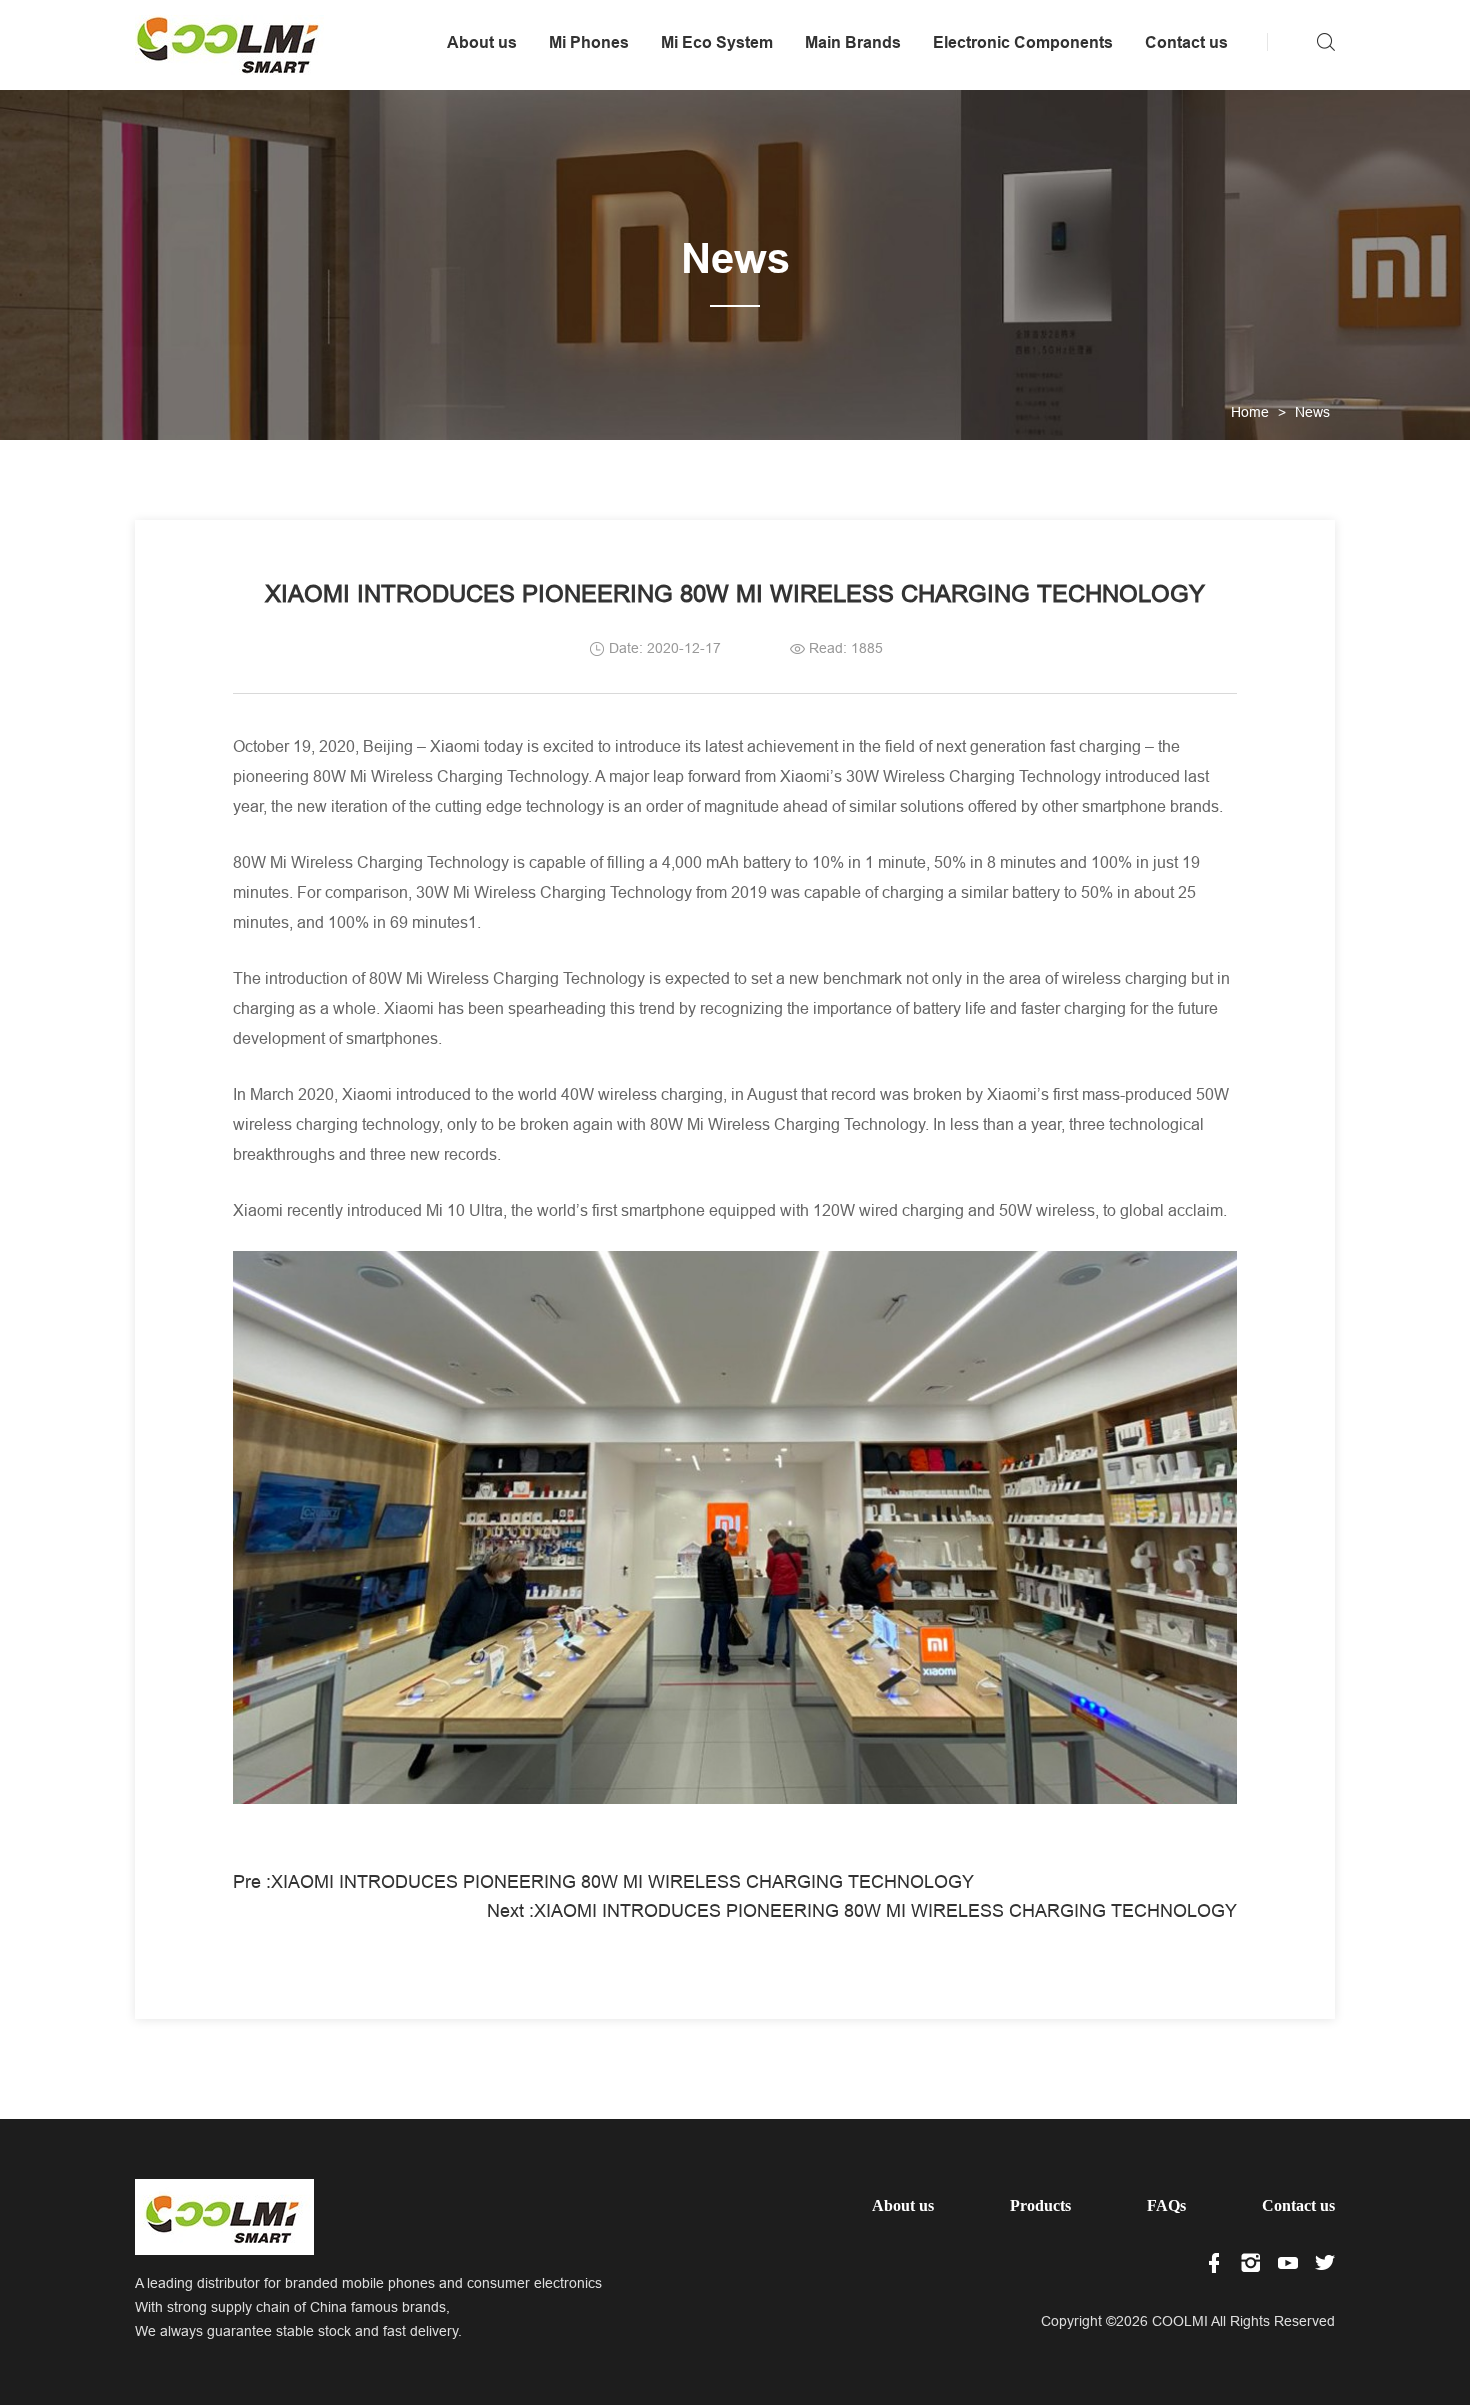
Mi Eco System (717, 42)
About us (482, 42)
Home (1250, 412)
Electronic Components (1023, 42)
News (1312, 412)
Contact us (1186, 42)
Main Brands (853, 42)
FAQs (1166, 2205)
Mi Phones (589, 42)
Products (1040, 2205)
